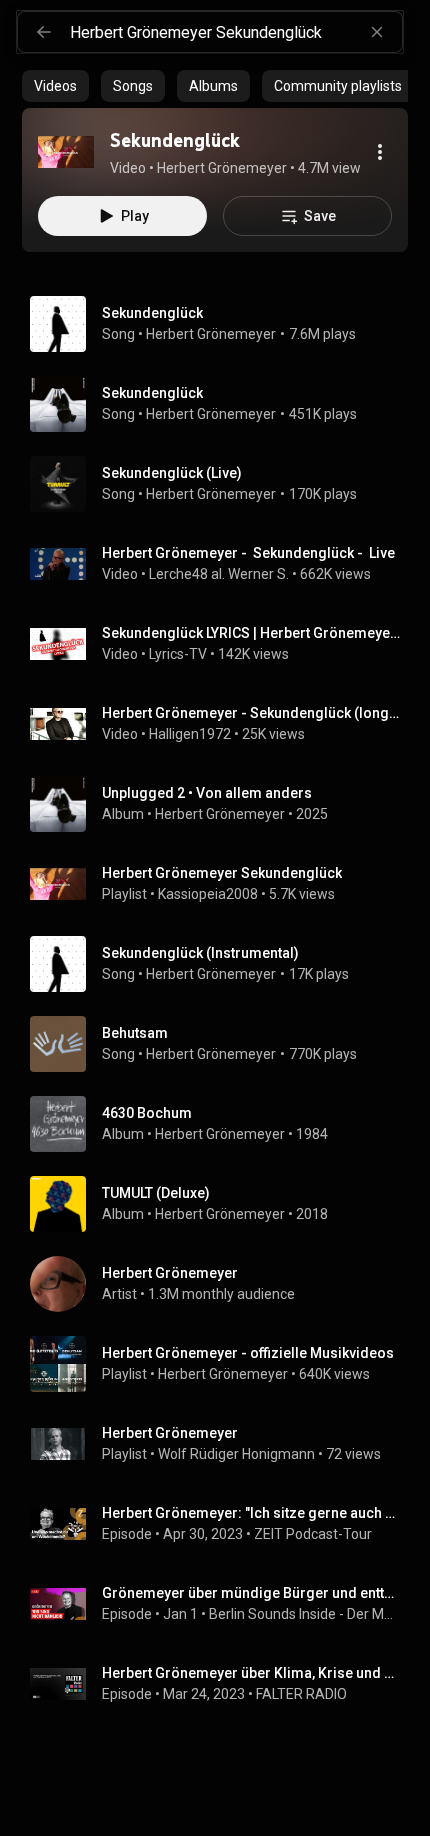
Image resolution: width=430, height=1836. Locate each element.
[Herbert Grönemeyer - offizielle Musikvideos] (223, 1364)
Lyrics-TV (178, 654)
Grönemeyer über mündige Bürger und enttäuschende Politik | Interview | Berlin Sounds (251, 1593)
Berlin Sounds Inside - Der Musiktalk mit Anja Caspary (305, 1614)
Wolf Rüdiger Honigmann (236, 1454)
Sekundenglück (152, 313)
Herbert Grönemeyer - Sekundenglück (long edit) (251, 713)
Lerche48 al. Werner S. (219, 574)
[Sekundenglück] (66, 152)
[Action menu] (380, 152)
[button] (66, 152)
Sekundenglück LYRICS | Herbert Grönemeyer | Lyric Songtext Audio (251, 633)
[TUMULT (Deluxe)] (223, 1204)
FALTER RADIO (301, 1694)
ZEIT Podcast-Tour (313, 1534)
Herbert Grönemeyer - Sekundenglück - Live (248, 553)
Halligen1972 (190, 734)
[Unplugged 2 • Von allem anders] (223, 804)
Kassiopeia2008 (208, 894)
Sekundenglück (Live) (172, 473)
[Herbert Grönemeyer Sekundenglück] (223, 884)
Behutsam (135, 1033)
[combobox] (236, 32)
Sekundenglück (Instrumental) (200, 953)
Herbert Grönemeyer (211, 334)
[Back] (44, 32)
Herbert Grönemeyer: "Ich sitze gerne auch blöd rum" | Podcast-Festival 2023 (251, 1513)
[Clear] (377, 32)
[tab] (55, 86)
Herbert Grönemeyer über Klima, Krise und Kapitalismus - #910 (251, 1673)
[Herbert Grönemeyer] (223, 1284)
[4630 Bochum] (223, 1124)
